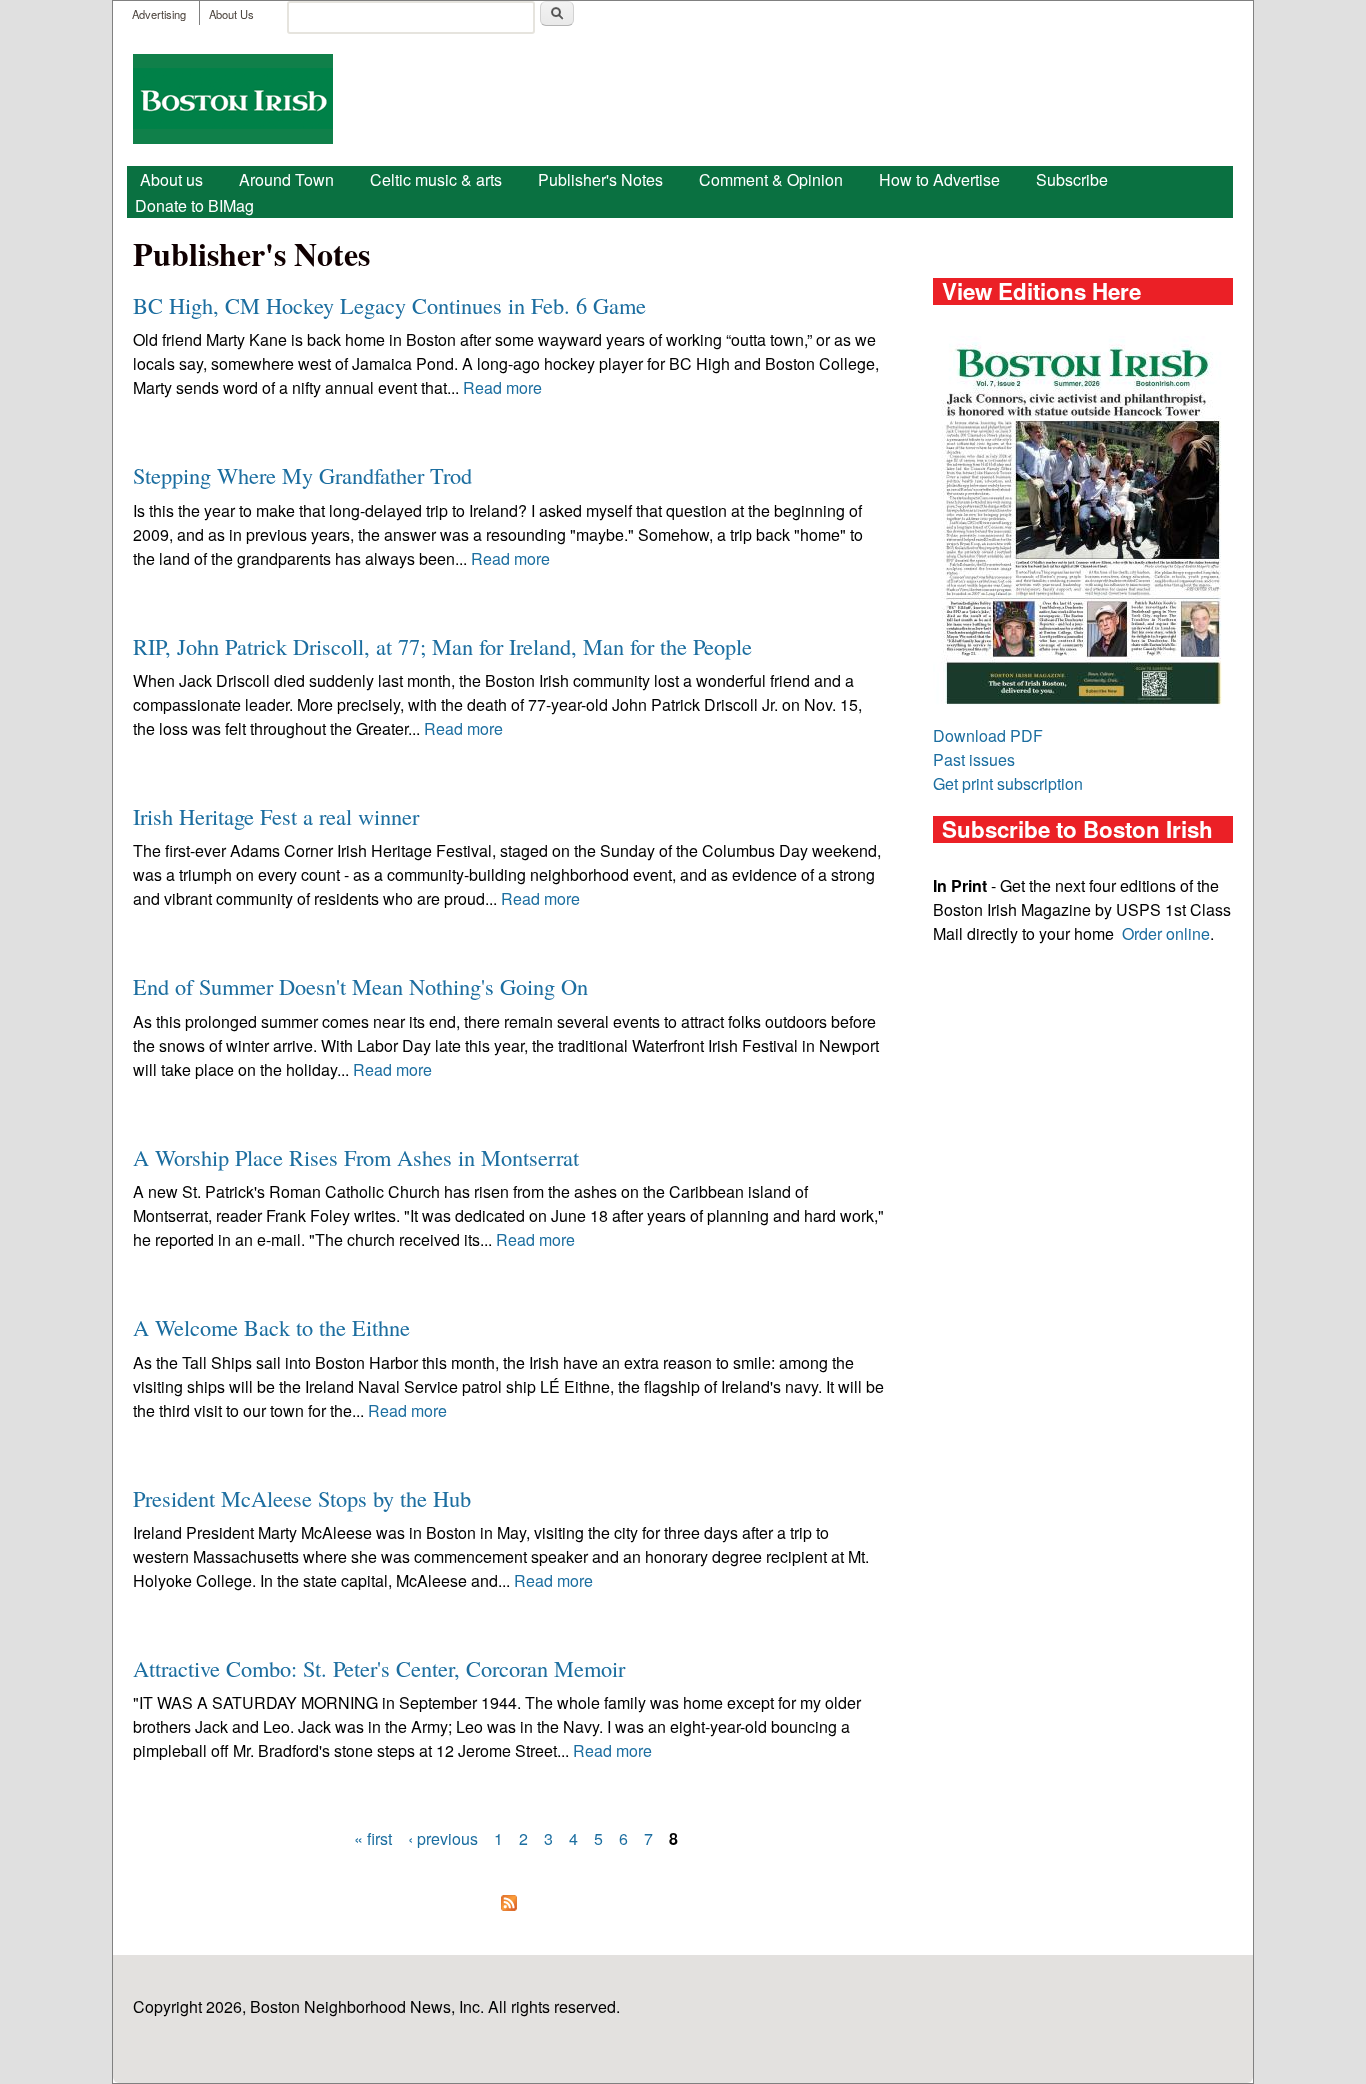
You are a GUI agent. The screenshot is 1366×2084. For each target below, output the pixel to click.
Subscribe (1072, 179)
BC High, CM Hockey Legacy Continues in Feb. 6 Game (389, 305)
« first (373, 1838)
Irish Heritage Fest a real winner (276, 816)
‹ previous (443, 1838)
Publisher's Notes (600, 179)
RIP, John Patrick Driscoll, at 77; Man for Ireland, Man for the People (442, 646)
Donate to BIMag (194, 205)
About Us (231, 14)
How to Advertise (939, 179)
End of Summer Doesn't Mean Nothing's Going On (360, 986)
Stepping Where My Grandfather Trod (302, 475)
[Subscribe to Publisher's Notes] (508, 1902)
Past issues (974, 759)
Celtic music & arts (436, 179)
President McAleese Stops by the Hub (302, 1498)
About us (171, 179)
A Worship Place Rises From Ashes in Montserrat (356, 1157)
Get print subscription (1008, 783)
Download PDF (988, 735)
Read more (502, 387)
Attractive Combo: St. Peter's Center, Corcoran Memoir (379, 1668)
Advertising (159, 14)
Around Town (286, 179)
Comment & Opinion (771, 179)
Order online (1166, 933)
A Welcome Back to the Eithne (271, 1327)
